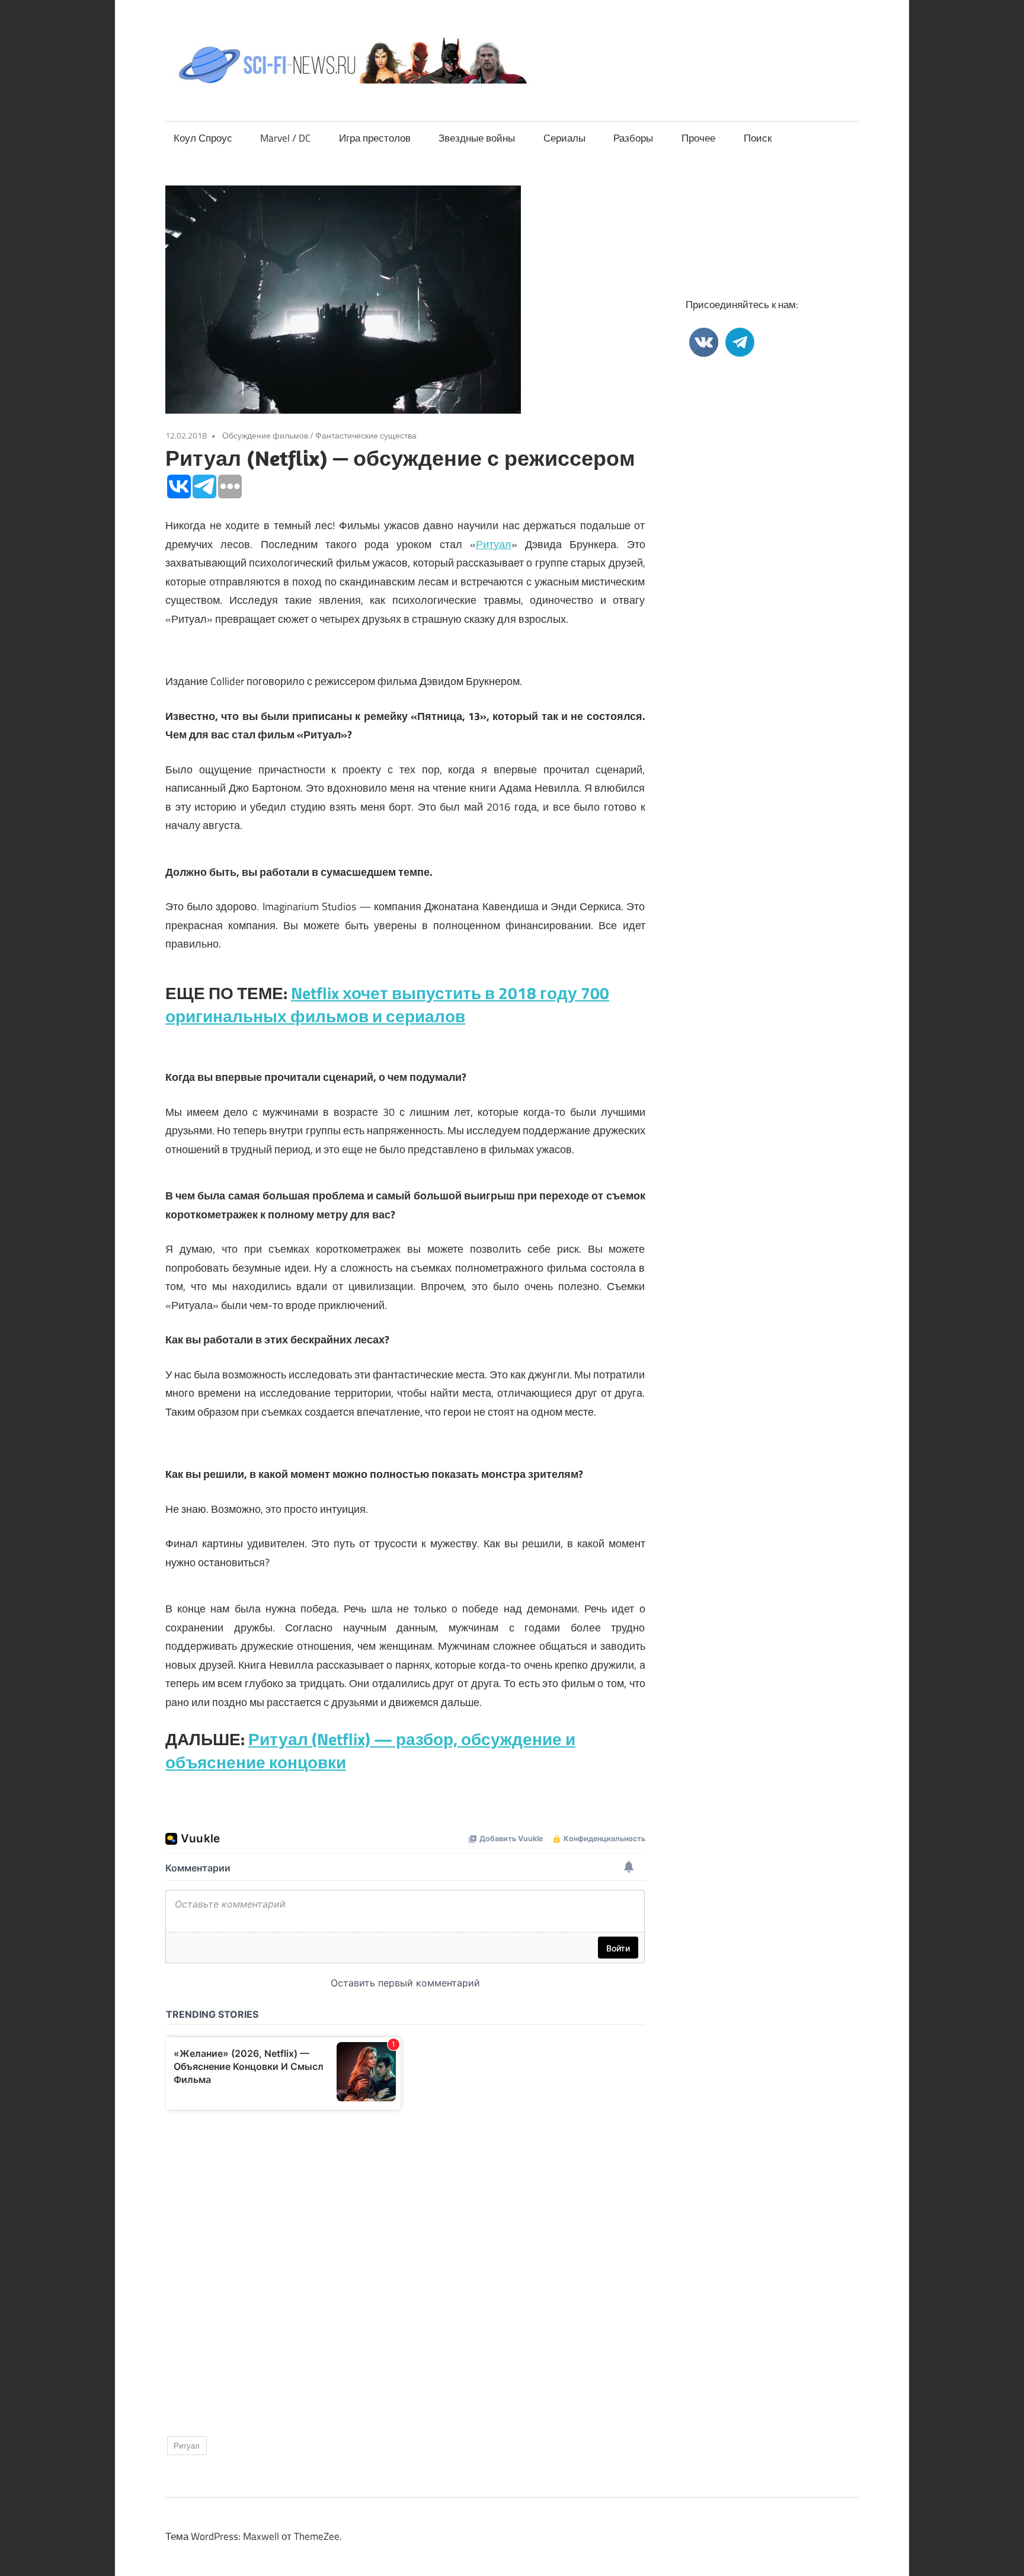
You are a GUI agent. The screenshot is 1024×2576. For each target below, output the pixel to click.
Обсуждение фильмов (265, 435)
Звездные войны (477, 138)
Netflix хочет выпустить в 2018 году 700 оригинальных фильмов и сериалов (387, 1004)
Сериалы (564, 138)
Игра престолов (375, 138)
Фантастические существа (366, 435)
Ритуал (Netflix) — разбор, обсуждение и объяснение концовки (370, 1751)
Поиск (758, 138)
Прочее (698, 138)
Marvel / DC (285, 138)
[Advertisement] (405, 2263)
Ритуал (494, 544)
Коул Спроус (203, 138)
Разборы (633, 138)
